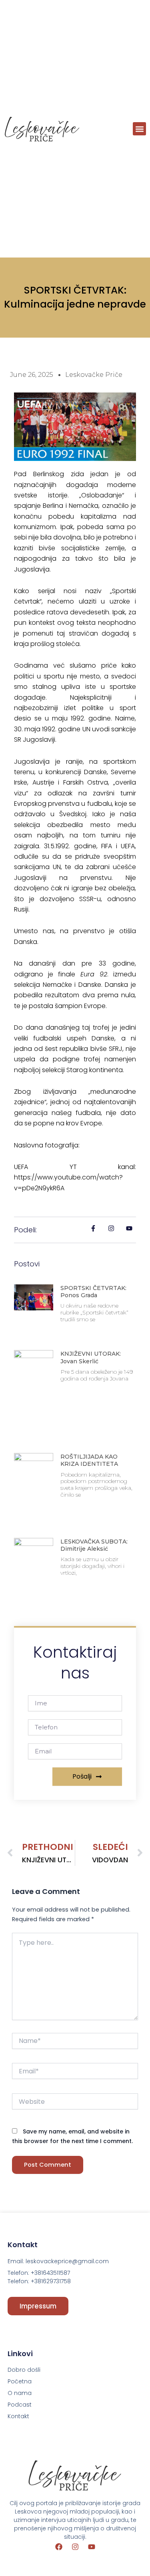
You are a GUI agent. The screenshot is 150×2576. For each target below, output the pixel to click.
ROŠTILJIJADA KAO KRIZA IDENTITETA (89, 1460)
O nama (20, 2393)
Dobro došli (24, 2370)
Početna (20, 2381)
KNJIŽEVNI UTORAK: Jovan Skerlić (91, 1357)
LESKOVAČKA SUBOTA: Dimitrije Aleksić (94, 1545)
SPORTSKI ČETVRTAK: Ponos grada (93, 1292)
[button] (139, 129)
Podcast (20, 2405)
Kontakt (18, 2416)
